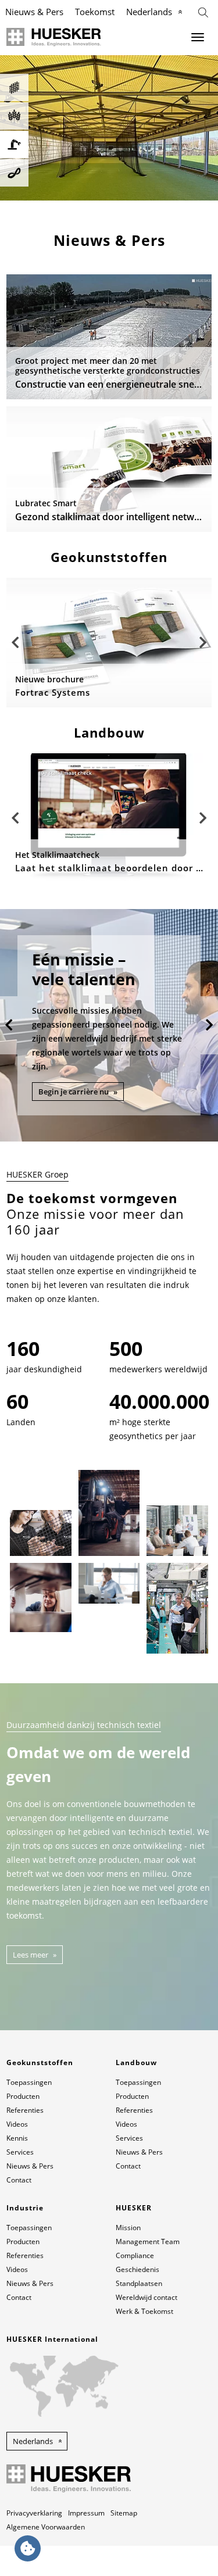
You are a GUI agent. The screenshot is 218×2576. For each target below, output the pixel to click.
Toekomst (95, 12)
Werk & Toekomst (144, 2311)
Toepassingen (29, 2082)
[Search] (203, 11)
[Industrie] (14, 144)
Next (203, 643)
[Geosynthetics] (14, 87)
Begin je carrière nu (74, 1092)
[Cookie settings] (28, 2548)
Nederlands (149, 12)
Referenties (25, 2110)
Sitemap (124, 2513)
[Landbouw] (14, 116)
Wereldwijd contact (146, 2297)
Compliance (135, 2255)
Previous (15, 643)
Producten (23, 2096)
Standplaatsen (139, 2283)
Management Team (148, 2242)
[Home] (54, 37)
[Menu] (198, 37)
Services (20, 2152)
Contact (19, 2180)
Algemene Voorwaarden (46, 2527)
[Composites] (14, 173)
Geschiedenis (137, 2269)
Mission (128, 2228)
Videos (17, 2124)
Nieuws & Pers (34, 12)
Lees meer (31, 1955)
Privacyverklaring (34, 2513)
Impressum (86, 2513)
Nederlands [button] (33, 2441)
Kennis (17, 2138)
